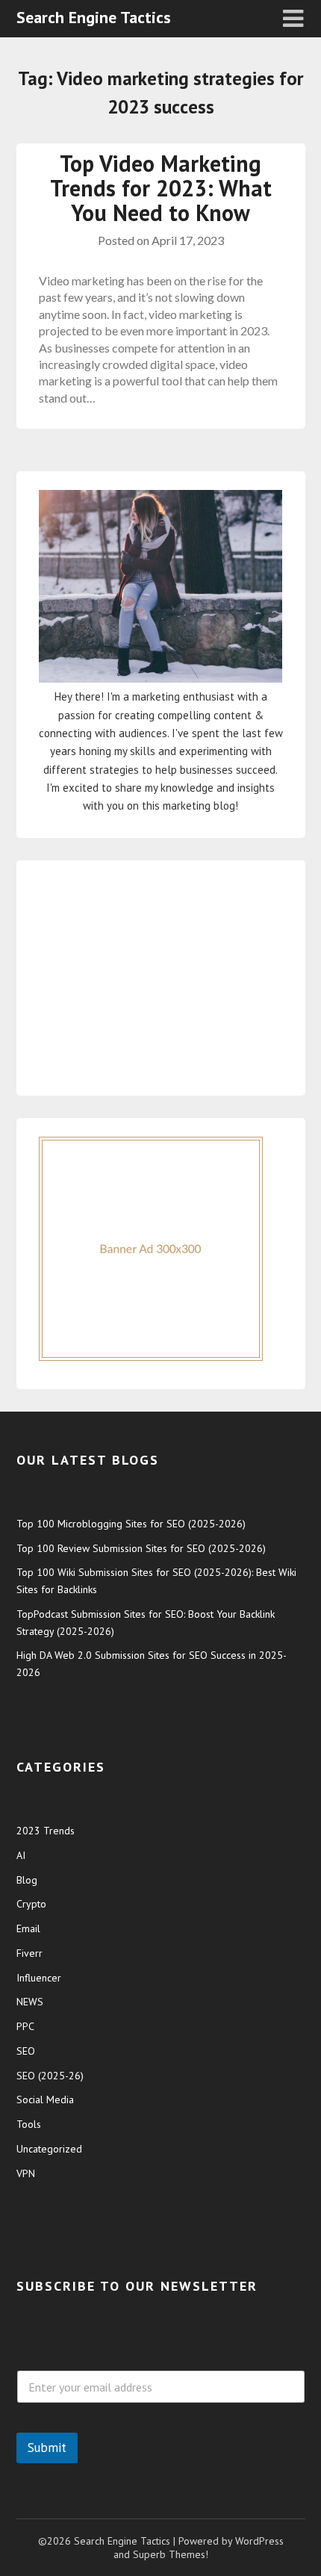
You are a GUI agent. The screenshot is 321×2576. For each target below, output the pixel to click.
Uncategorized (49, 2149)
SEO (26, 2051)
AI (21, 1855)
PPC (25, 2026)
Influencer (39, 1978)
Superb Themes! (171, 2554)
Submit (47, 2448)
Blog (27, 1880)
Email (28, 1928)
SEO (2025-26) (50, 2076)
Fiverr (29, 1953)
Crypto (31, 1904)
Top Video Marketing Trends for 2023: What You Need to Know (161, 188)
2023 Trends (46, 1831)
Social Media (45, 2099)
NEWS (30, 2002)
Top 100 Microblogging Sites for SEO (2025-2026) (131, 1524)
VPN (26, 2173)
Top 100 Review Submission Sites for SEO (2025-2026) (141, 1548)
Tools (29, 2124)
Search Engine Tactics (94, 17)
